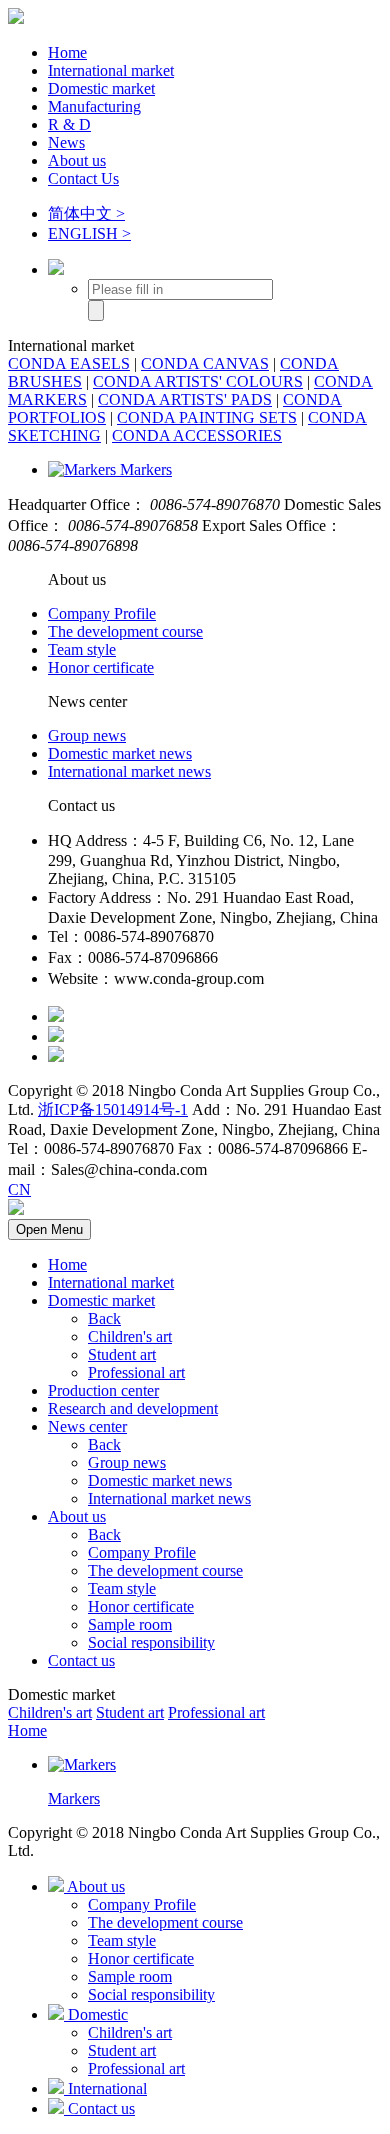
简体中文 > (86, 213)
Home (67, 52)
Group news (87, 735)
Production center (103, 1390)
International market (111, 70)
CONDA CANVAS (205, 363)
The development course (125, 631)
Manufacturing (94, 106)
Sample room (130, 1624)
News (66, 142)
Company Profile (102, 613)
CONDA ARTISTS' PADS (185, 399)
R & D (69, 124)
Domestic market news (120, 753)
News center (87, 1426)
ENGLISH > (89, 233)
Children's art (130, 1336)
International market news (129, 771)
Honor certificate (101, 667)
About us (77, 160)
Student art (122, 1354)
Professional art (136, 1372)
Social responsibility (151, 1642)
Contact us (81, 1660)
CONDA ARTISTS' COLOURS (198, 381)
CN (19, 1189)
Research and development (133, 1408)
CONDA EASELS (69, 363)
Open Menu (49, 1229)
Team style (82, 649)
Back (104, 1318)
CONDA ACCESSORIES (197, 435)
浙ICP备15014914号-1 (113, 1109)
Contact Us (83, 178)
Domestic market (101, 88)
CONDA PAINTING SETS (207, 417)
